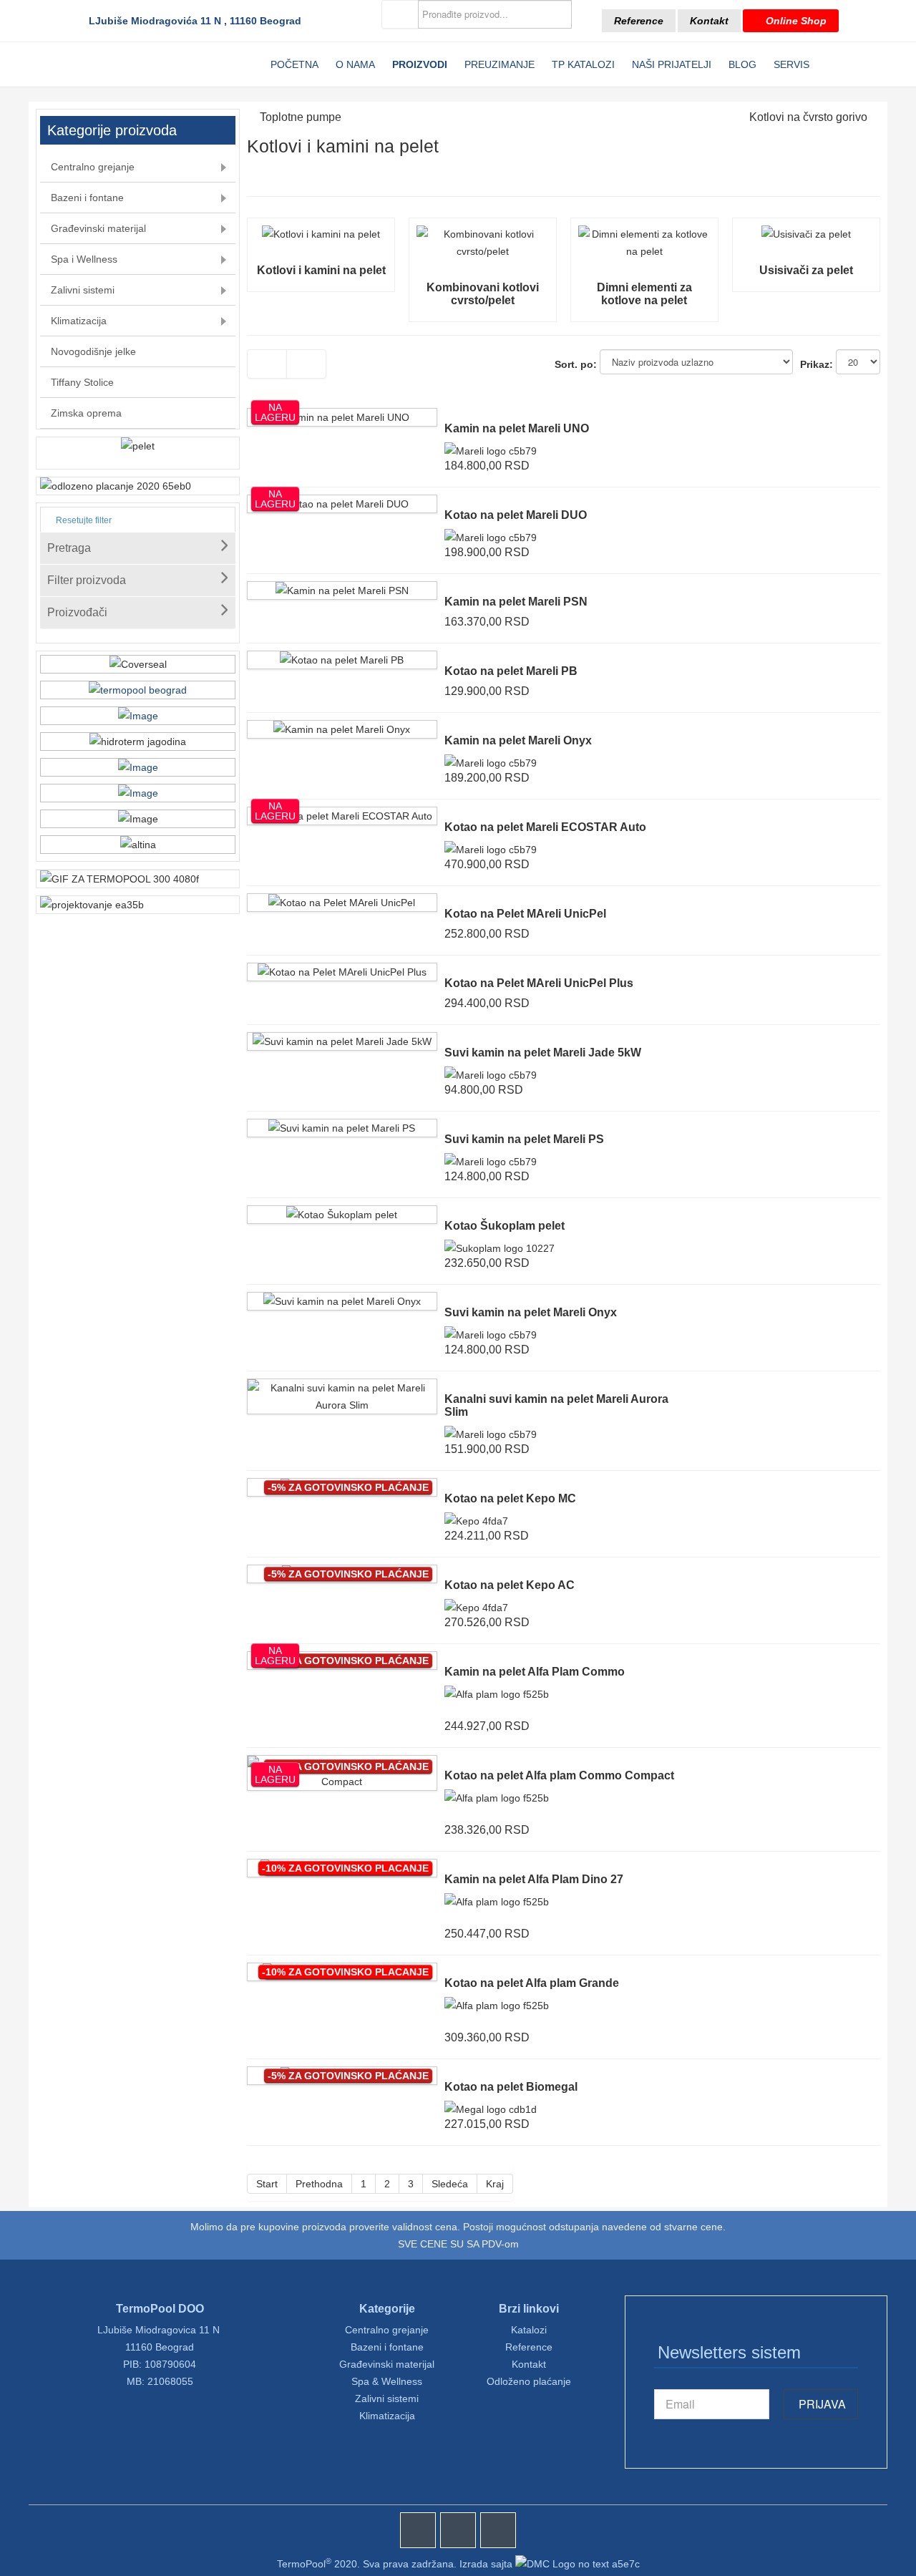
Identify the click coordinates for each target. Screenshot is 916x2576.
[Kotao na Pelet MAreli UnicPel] (342, 903)
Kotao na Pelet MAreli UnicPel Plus (539, 983)
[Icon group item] (418, 2530)
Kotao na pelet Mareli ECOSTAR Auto (545, 827)
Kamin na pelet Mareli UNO (517, 428)
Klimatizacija (387, 2416)
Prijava (821, 2404)
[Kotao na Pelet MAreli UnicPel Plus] (342, 972)
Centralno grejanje (387, 2330)
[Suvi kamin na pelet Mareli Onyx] (342, 1301)
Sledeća (450, 2184)
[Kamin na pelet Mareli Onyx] (342, 729)
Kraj (495, 2184)
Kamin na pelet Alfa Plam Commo (535, 1672)
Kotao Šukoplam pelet (505, 1226)
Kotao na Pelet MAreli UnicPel (525, 914)
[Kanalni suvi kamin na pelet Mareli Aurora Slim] (342, 1388)
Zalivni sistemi (387, 2398)
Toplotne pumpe (301, 117)
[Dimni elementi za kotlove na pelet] (644, 234)
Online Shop (795, 21)
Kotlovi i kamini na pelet (321, 270)
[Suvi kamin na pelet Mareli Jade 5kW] (342, 1041)
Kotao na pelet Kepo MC (510, 1498)
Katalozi (529, 2330)
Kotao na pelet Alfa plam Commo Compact (559, 1775)
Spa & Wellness (387, 2381)
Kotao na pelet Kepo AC (510, 1585)
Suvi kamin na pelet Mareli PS (524, 1139)
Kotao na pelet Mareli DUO (516, 515)
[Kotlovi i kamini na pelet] (321, 234)
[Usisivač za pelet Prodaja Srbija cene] (806, 234)
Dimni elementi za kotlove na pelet (644, 294)
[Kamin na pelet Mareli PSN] (342, 590)
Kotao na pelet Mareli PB (511, 671)
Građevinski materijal (387, 2364)
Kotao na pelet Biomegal (511, 2087)
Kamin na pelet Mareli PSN (516, 602)
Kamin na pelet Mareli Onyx (518, 740)
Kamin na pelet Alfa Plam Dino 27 (534, 1879)
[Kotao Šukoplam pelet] (342, 1215)
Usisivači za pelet (806, 270)
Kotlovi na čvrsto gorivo (808, 117)
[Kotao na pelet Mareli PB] (342, 660)
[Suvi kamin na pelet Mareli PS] (342, 1128)
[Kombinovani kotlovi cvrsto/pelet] (483, 234)
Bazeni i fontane (387, 2347)
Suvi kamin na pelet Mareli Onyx (531, 1312)
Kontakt (709, 21)
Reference (639, 21)
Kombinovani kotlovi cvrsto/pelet (483, 294)
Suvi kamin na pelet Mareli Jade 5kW (543, 1053)
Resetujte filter (83, 520)
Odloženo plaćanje (529, 2381)
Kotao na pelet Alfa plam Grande (532, 1983)
